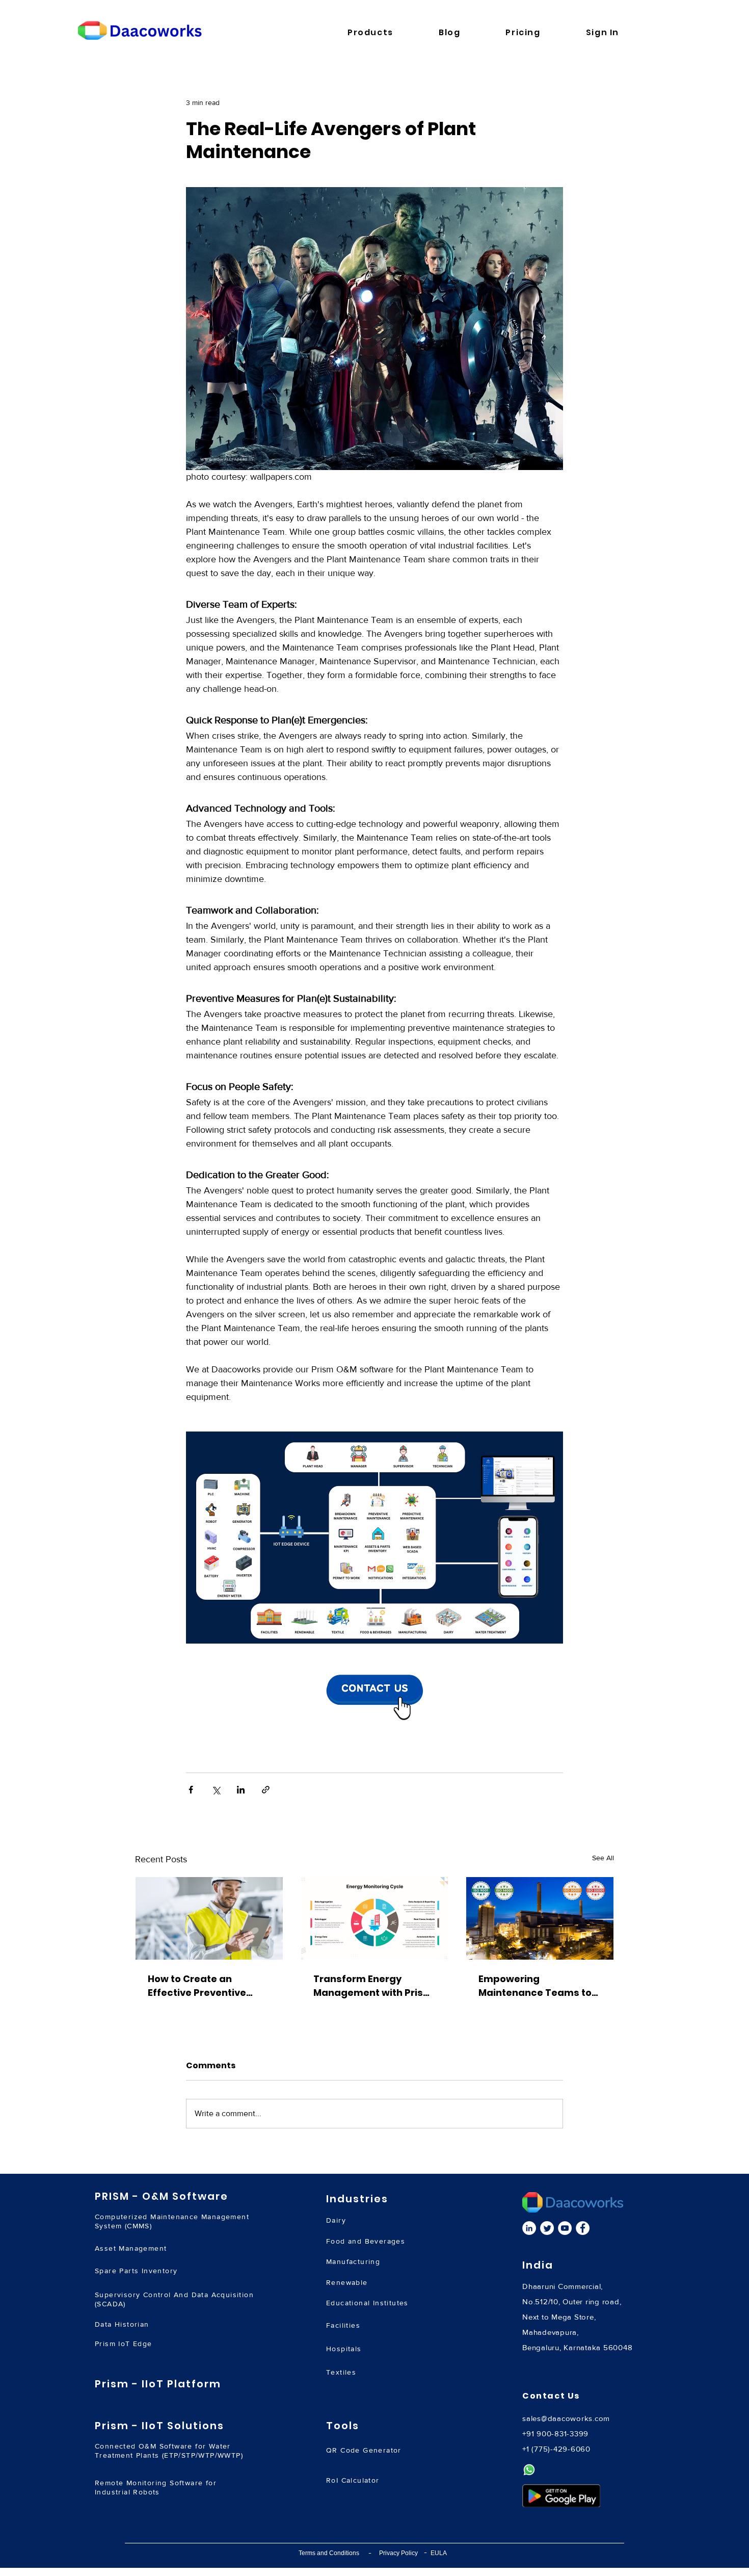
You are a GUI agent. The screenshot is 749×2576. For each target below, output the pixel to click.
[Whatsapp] (529, 2470)
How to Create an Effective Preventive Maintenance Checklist (204, 1986)
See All (603, 1858)
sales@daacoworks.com (566, 2418)
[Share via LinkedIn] (241, 1790)
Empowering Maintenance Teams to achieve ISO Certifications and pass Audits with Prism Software (536, 1986)
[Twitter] (547, 2228)
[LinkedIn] (529, 2228)
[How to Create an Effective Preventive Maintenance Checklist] (209, 1918)
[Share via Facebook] (191, 1790)
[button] (386, 32)
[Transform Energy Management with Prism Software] (375, 1918)
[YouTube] (565, 2228)
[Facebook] (583, 2228)
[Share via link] (266, 1790)
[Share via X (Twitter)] (216, 1790)
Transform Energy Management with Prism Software (373, 1986)
